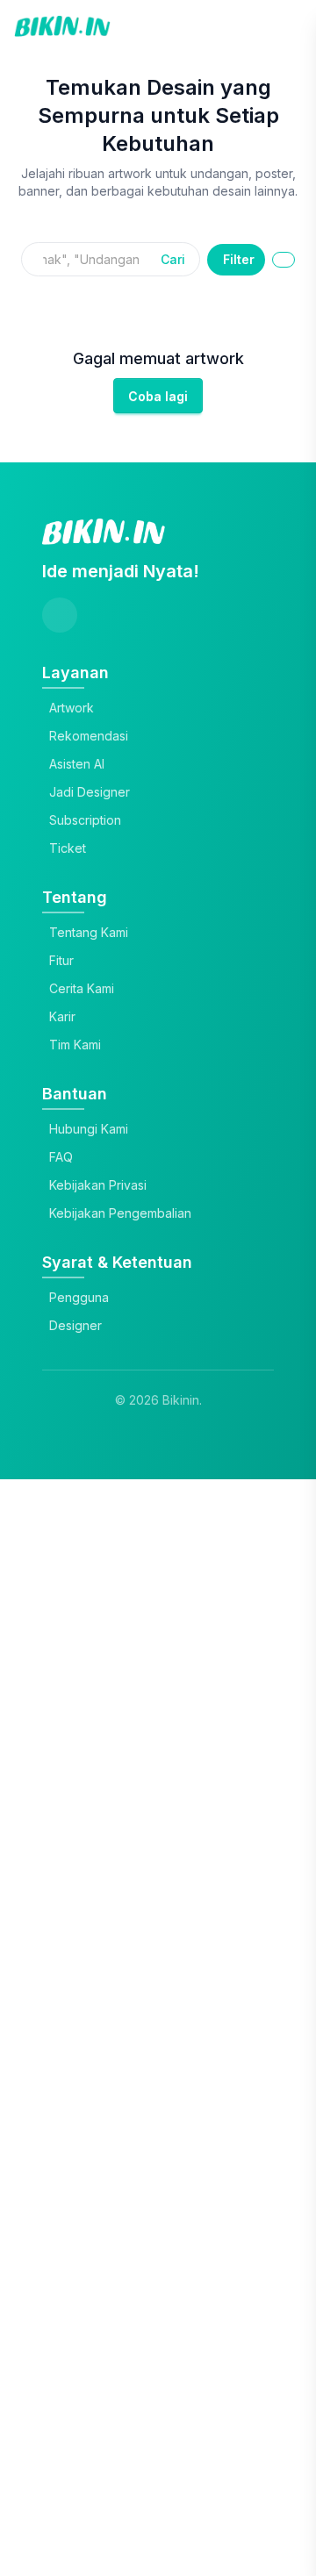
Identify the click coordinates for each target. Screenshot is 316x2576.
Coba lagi (158, 396)
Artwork (72, 708)
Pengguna (79, 1297)
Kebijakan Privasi (98, 1185)
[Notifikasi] (279, 26)
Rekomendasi (89, 736)
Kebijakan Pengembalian (120, 1213)
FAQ (61, 1157)
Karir (62, 1016)
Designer (75, 1325)
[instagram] (60, 615)
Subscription (85, 820)
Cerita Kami (82, 988)
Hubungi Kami (89, 1129)
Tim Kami (75, 1045)
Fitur (61, 960)
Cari (173, 259)
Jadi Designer (90, 792)
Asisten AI (77, 764)
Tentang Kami (89, 932)
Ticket (68, 848)
